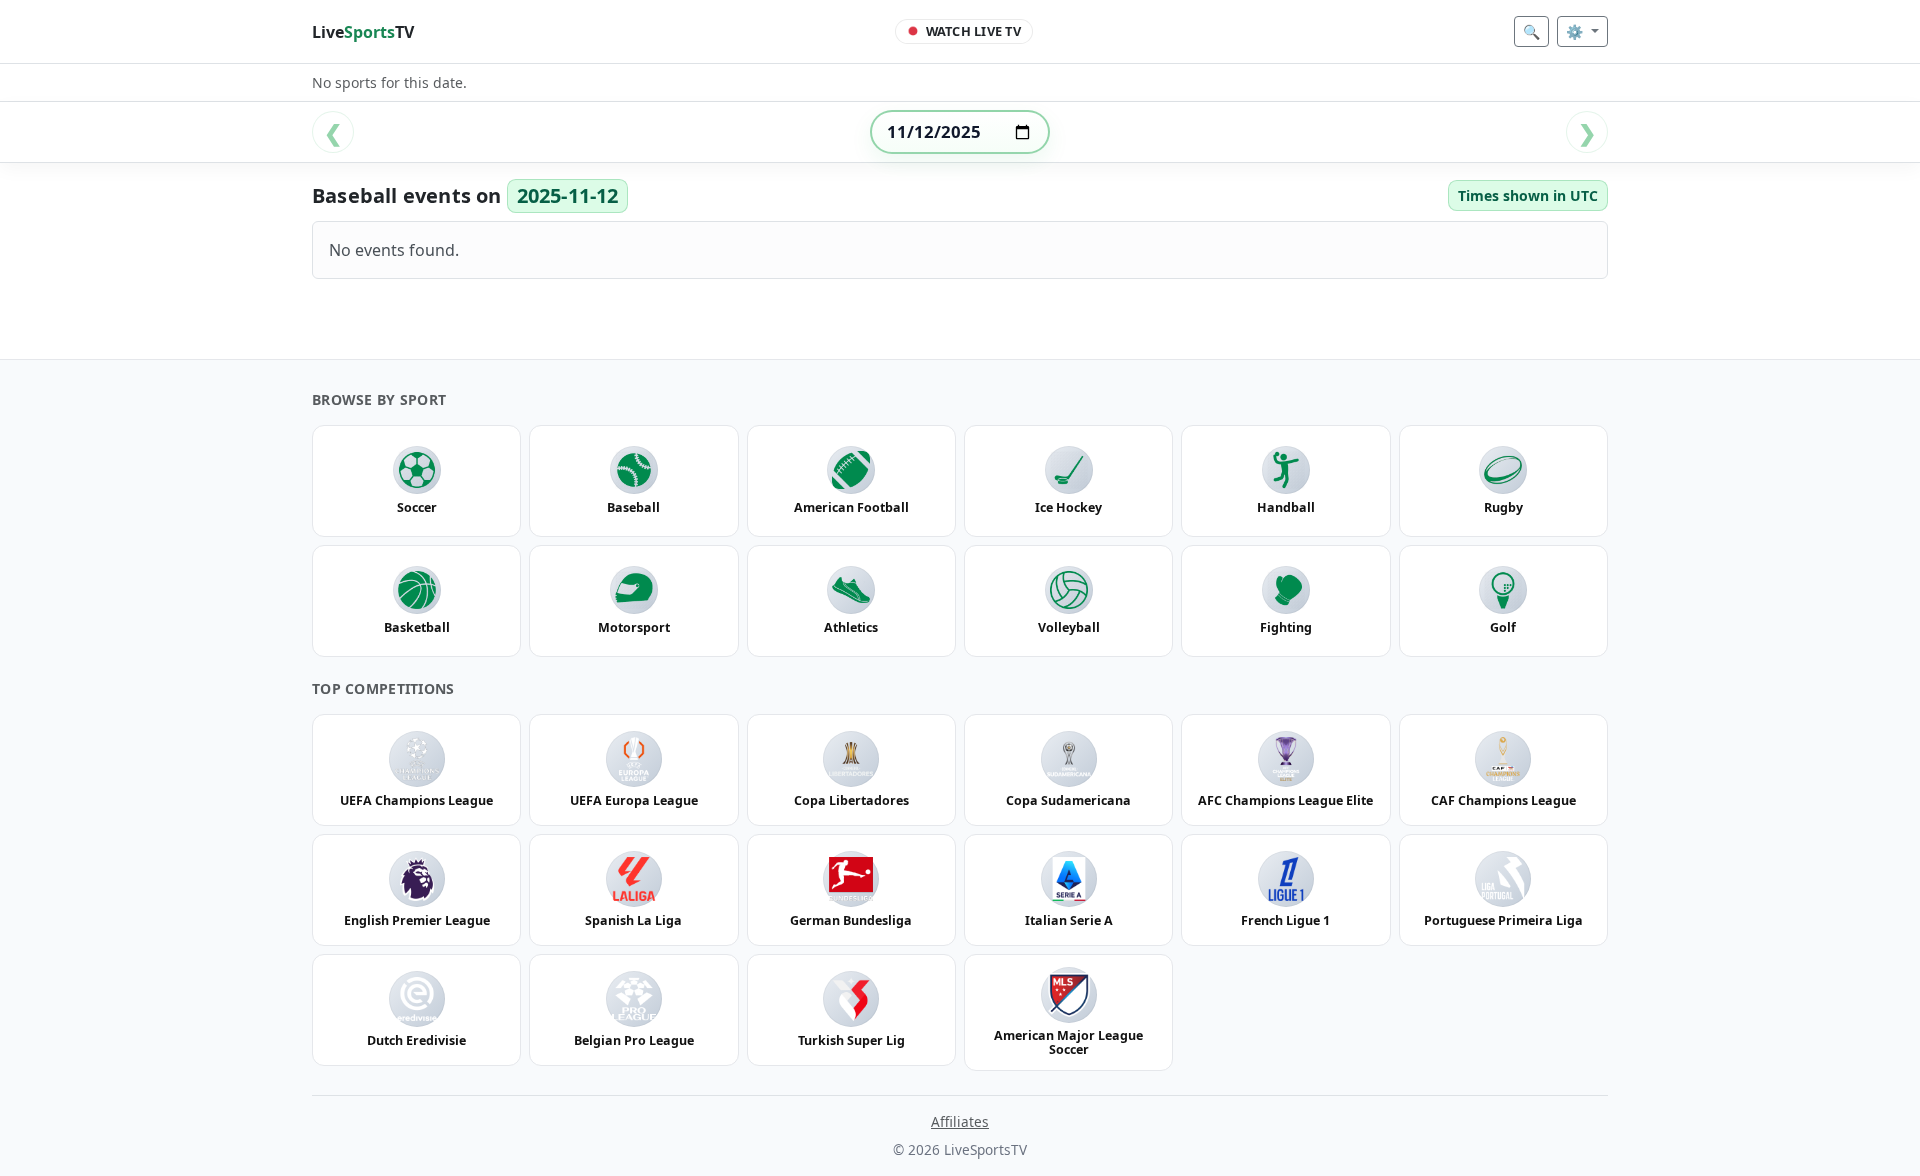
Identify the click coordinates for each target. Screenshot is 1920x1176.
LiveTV (363, 32)
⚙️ (1576, 31)
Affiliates (960, 1121)
